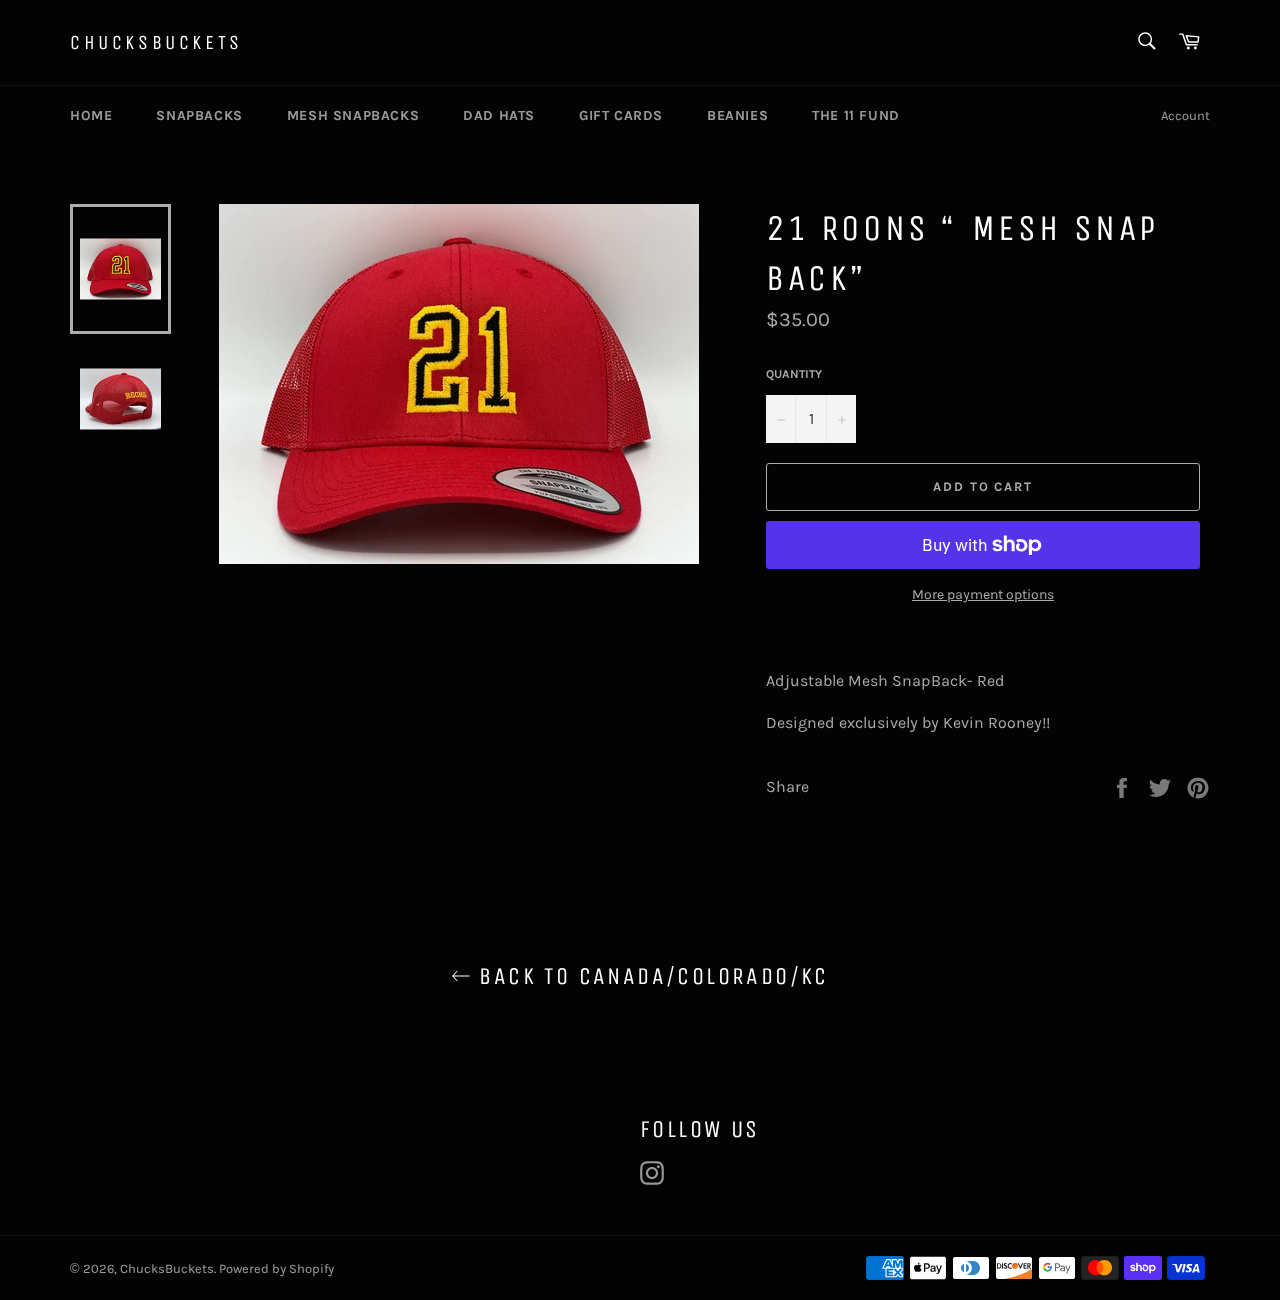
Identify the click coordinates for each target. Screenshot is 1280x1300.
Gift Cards (621, 115)
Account (1185, 115)
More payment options (983, 594)
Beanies (737, 115)
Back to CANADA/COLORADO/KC (650, 976)
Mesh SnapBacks (353, 115)
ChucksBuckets (156, 42)
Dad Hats (499, 115)
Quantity (794, 374)
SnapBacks (199, 115)
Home (91, 115)
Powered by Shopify (276, 1268)
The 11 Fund (856, 115)
